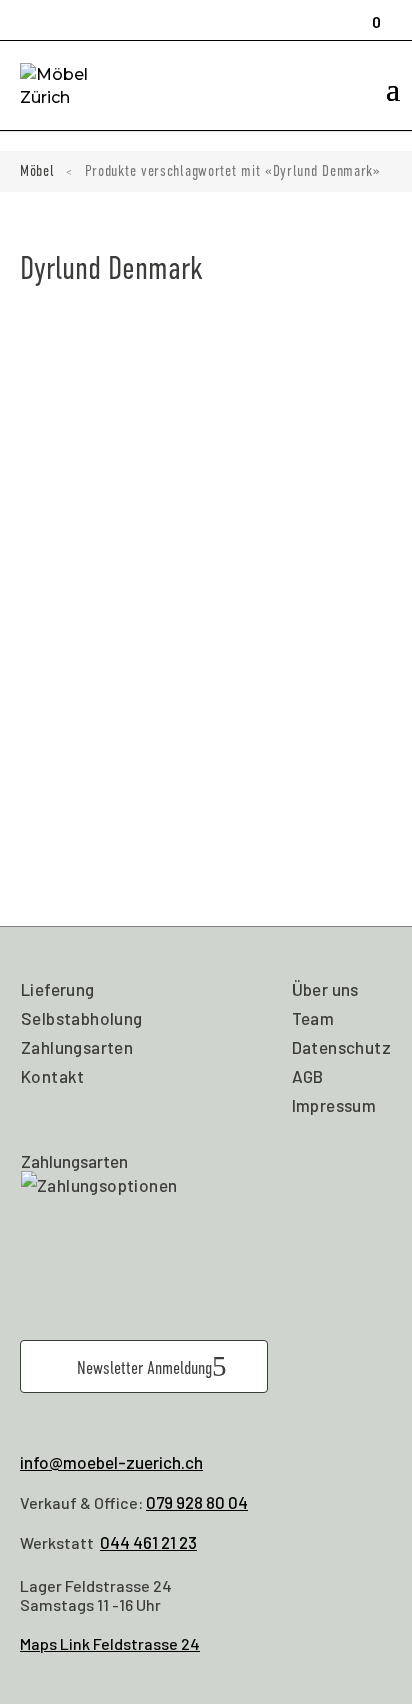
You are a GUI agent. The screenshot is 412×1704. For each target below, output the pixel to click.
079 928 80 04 (197, 1502)
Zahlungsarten (77, 1047)
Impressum (334, 1105)
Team (313, 1018)
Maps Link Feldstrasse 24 (110, 1643)
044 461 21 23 (148, 1542)
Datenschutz (341, 1047)
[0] (370, 13)
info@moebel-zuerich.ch (111, 1462)
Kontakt (53, 1076)
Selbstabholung (82, 1018)
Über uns (325, 989)
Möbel (37, 171)
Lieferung (58, 989)
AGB (308, 1076)
